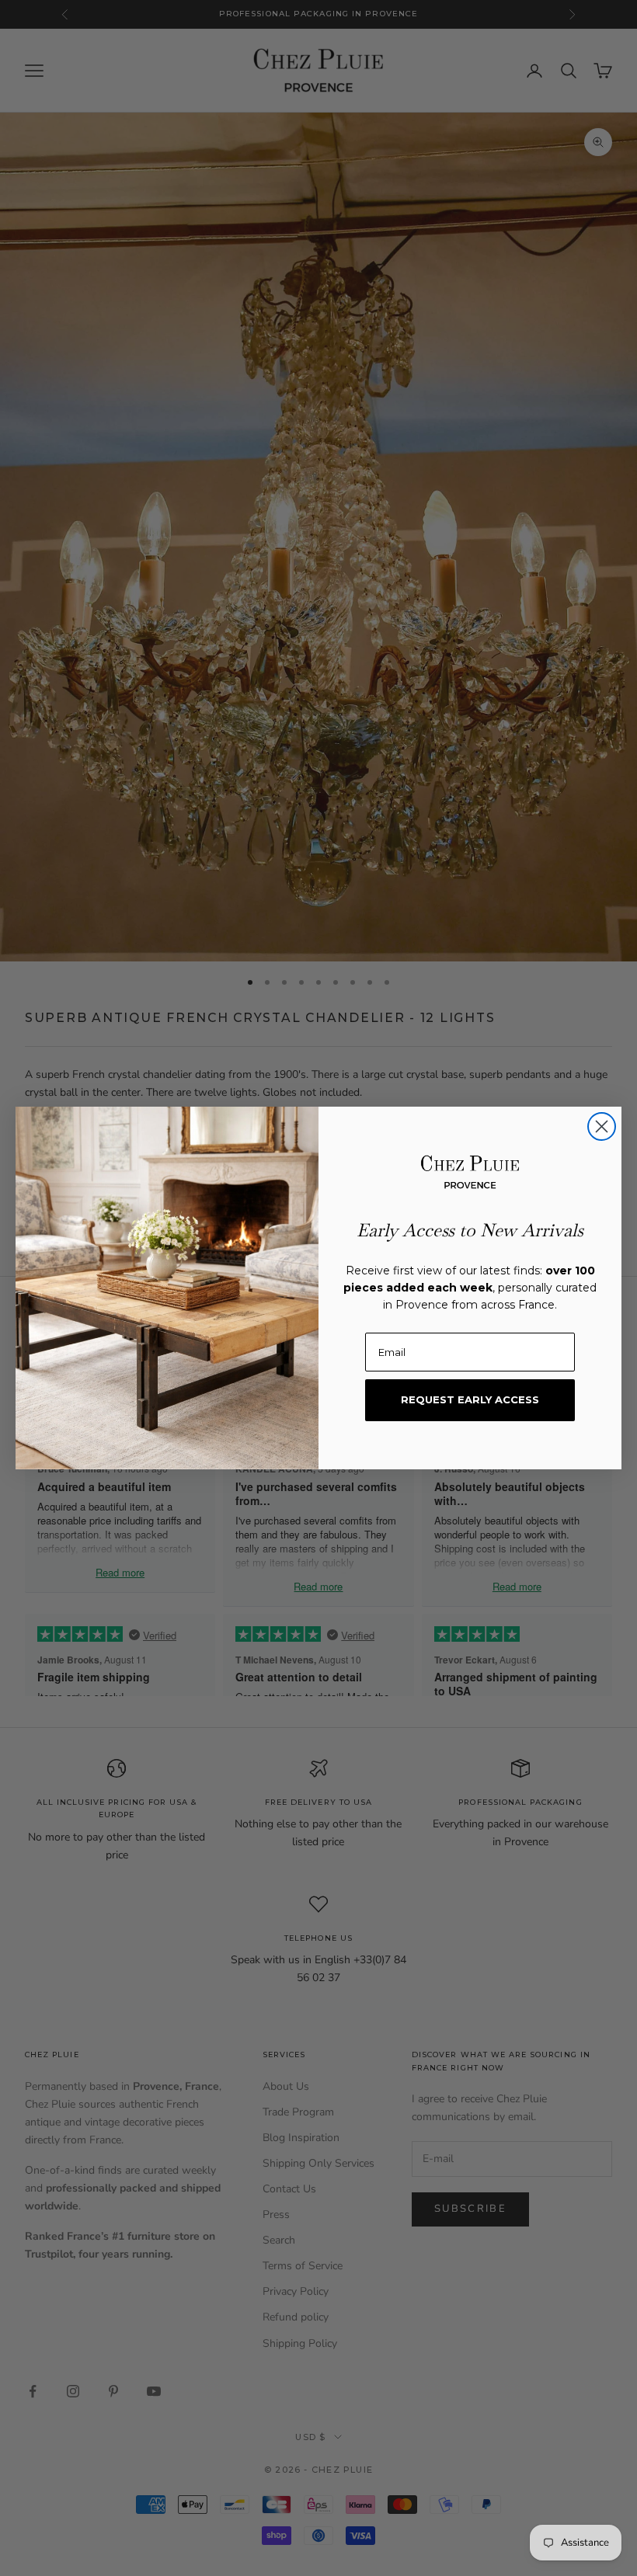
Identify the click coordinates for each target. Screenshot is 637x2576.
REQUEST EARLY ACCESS (470, 1399)
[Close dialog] (602, 1126)
